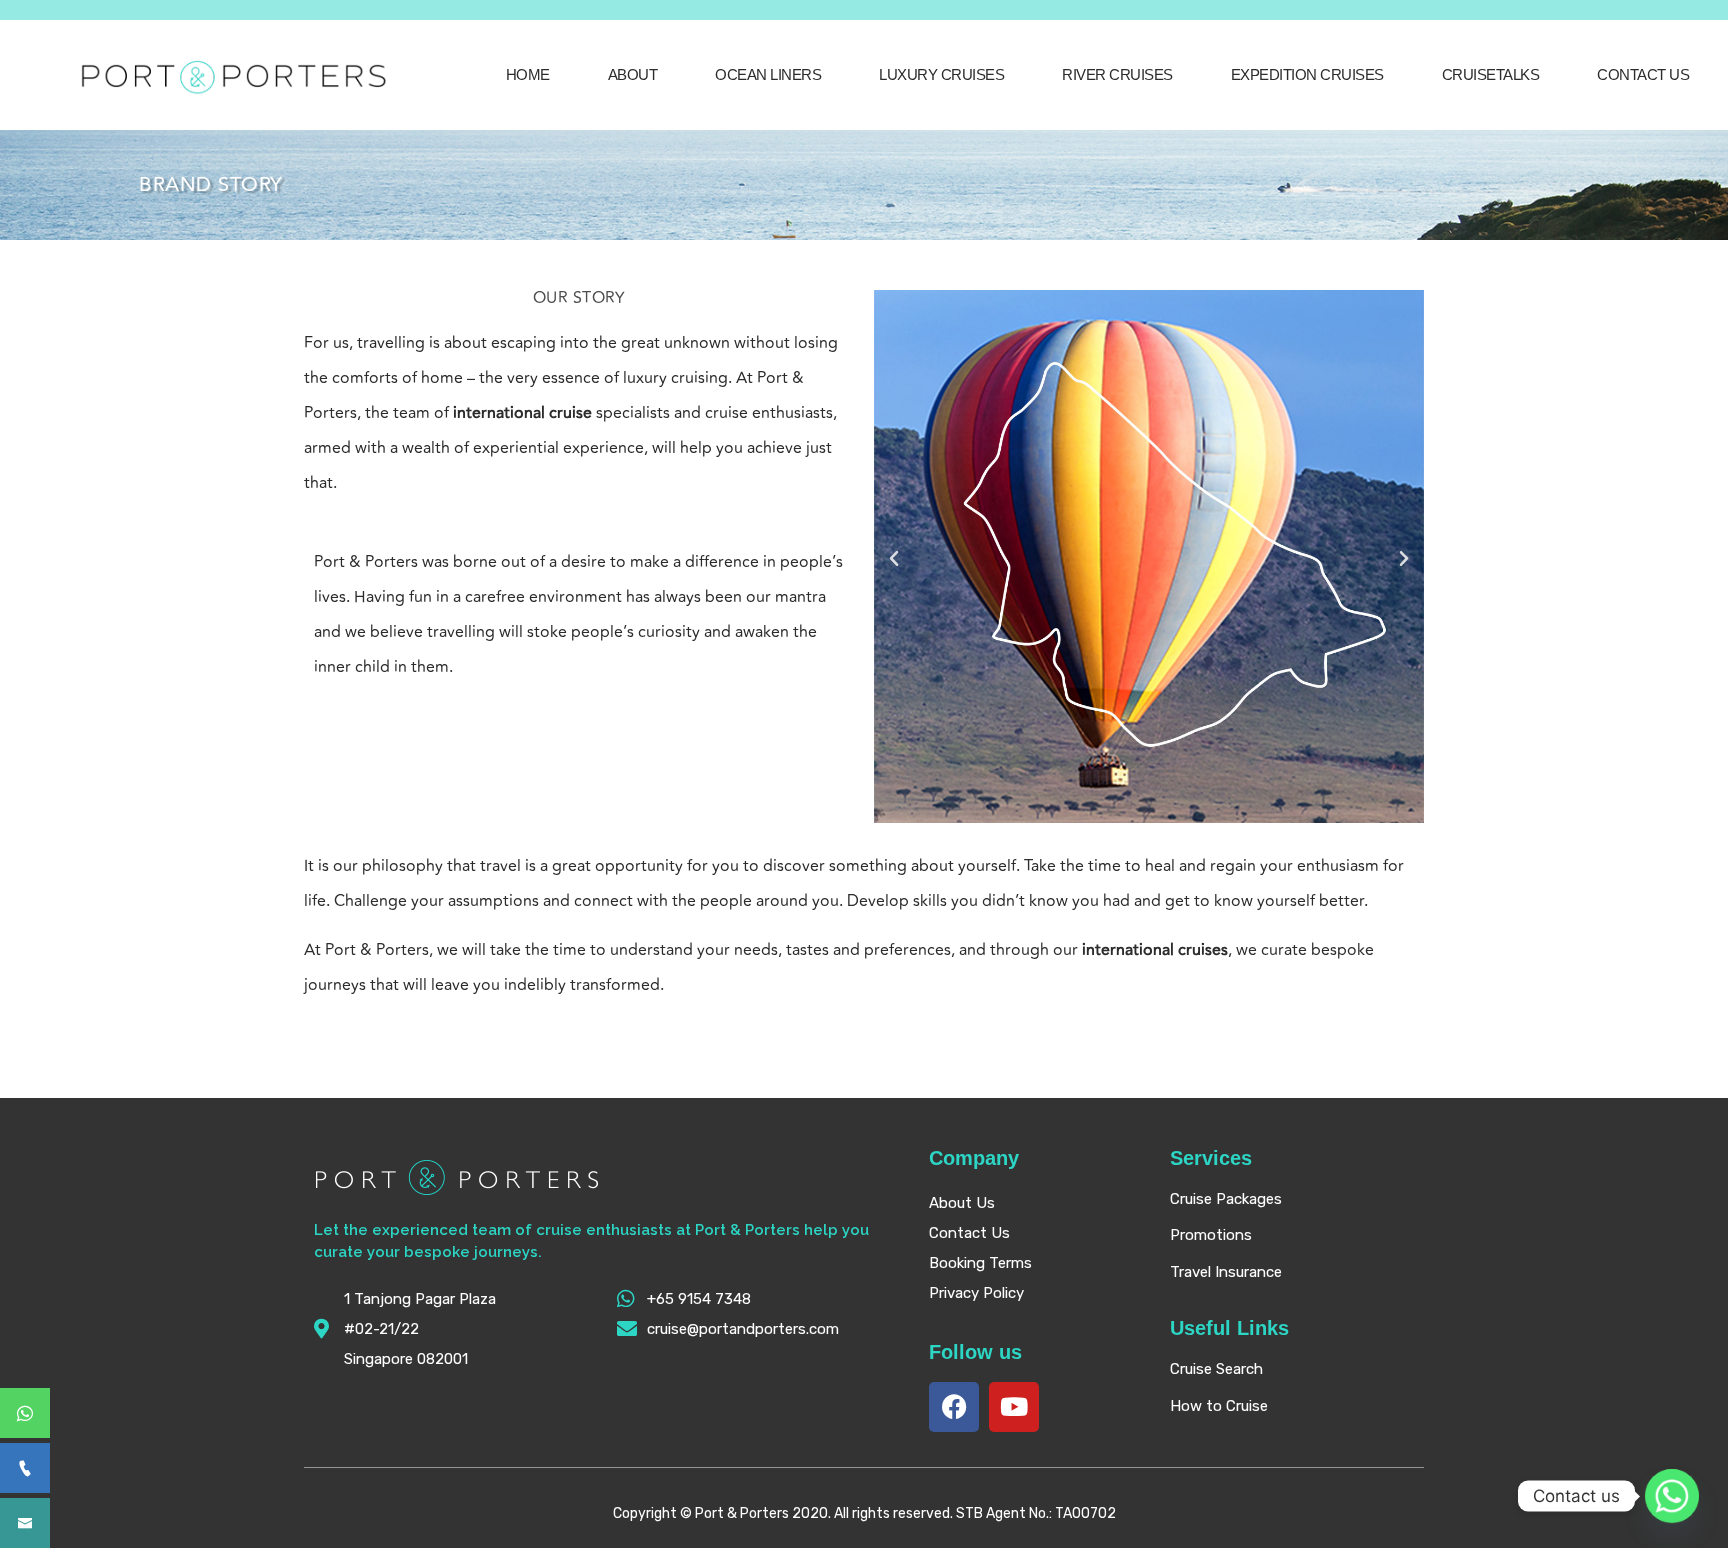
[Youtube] (1014, 1407)
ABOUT (633, 74)
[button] (894, 559)
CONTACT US (1643, 74)
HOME (528, 74)
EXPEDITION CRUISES (1307, 74)
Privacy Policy (976, 1293)
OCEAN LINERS (768, 74)
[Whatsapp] (1672, 1496)
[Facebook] (954, 1407)
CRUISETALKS (1491, 74)
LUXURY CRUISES (941, 74)
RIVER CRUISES (1117, 74)
